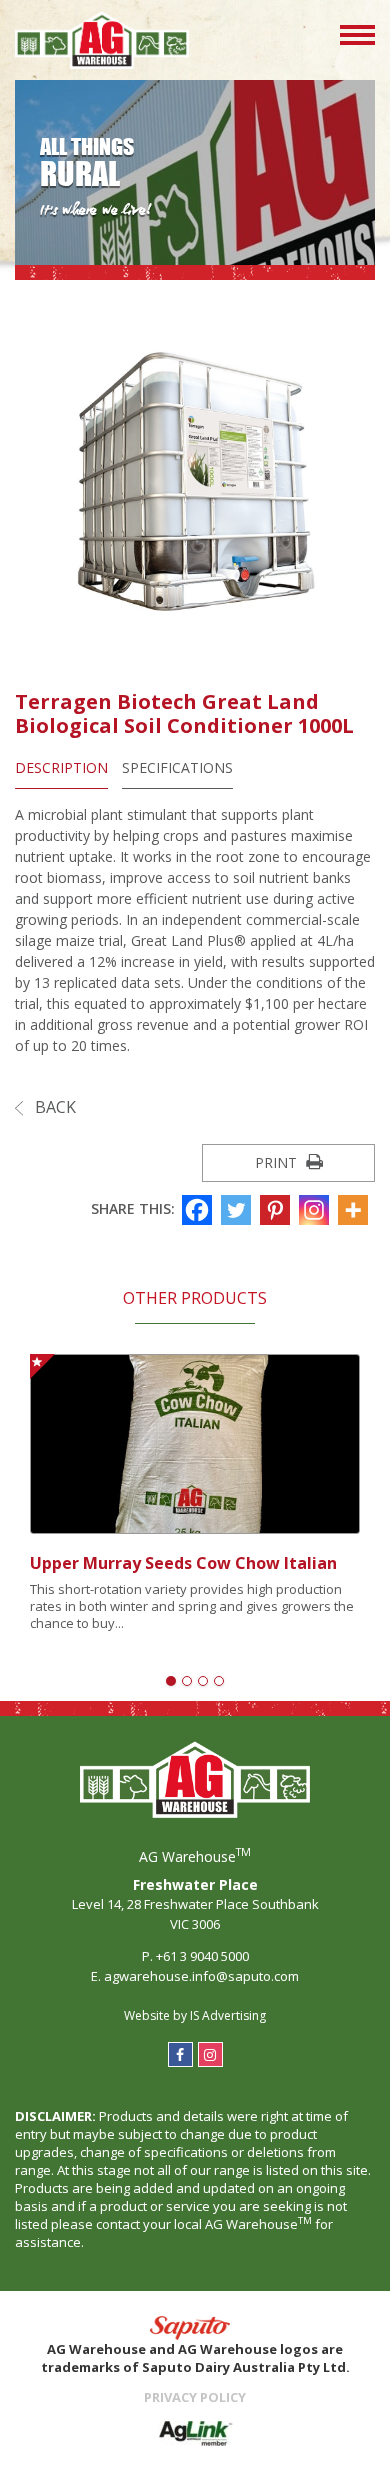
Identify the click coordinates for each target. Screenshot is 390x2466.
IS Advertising (228, 2015)
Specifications (177, 767)
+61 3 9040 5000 (202, 1956)
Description (61, 767)
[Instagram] (316, 1210)
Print (278, 1162)
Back (53, 1107)
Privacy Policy (195, 2397)
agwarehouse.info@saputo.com (201, 1976)
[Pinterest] (277, 1210)
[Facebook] (199, 1210)
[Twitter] (238, 1210)
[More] (355, 1210)
